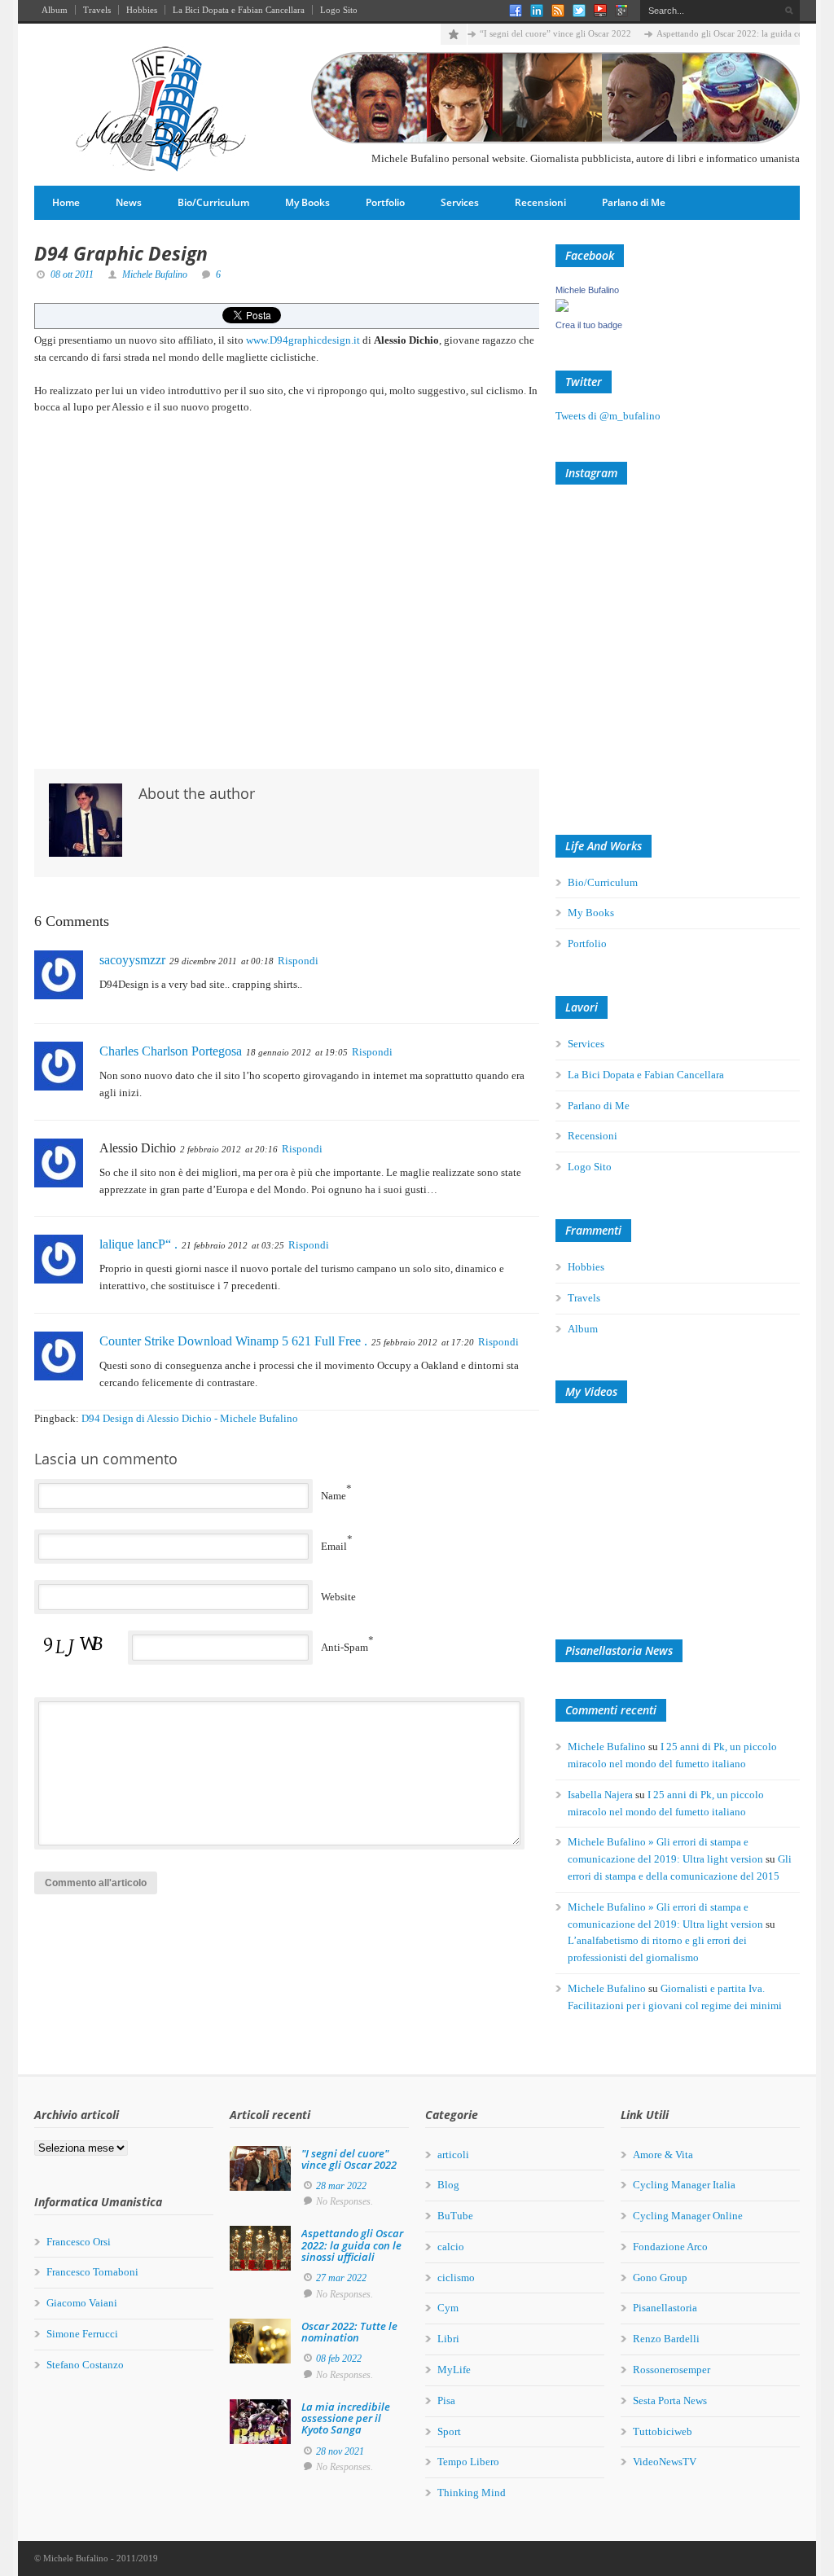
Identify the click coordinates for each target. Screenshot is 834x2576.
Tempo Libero (468, 2462)
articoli (453, 2155)
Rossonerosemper (672, 2370)
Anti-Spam (345, 1647)
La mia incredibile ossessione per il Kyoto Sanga (346, 2418)
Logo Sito (339, 10)
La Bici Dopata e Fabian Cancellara (239, 10)
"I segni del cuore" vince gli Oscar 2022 (349, 2159)
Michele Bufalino (155, 274)
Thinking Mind (472, 2493)
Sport (449, 2431)
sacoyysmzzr (132, 960)
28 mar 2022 (341, 2186)
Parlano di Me (634, 202)
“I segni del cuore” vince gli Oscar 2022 (555, 33)
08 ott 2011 (72, 274)
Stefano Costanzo (85, 2365)
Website (338, 1597)
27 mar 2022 (341, 2278)
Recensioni (540, 202)
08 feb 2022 (339, 2359)
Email (334, 1546)
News (129, 202)
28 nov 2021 (340, 2451)
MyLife (454, 2370)
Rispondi (298, 961)
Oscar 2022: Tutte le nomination (349, 2332)
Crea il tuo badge (589, 325)
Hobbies (142, 10)
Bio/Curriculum (213, 202)
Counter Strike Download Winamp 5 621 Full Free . (233, 1341)
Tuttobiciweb (663, 2431)
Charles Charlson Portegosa (171, 1051)
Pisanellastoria (665, 2308)
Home (66, 202)
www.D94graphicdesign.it (303, 340)
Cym (448, 2308)
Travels (97, 10)
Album (55, 10)
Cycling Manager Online (688, 2216)
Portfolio (385, 202)
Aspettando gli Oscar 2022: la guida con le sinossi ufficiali (352, 2245)
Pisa (446, 2400)
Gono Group (660, 2278)
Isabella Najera (600, 1795)
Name (334, 1496)
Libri (448, 2339)
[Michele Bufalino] (562, 308)
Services (460, 202)
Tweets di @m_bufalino (608, 416)
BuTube (455, 2216)
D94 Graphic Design (121, 253)
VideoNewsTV (665, 2462)
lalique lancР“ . (138, 1244)
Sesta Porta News (670, 2400)
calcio (451, 2247)
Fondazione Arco (670, 2247)
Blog (448, 2185)
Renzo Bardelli (666, 2339)
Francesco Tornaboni (92, 2272)
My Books (307, 202)
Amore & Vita (663, 2155)
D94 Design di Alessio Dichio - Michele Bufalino (190, 1418)
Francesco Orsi (79, 2242)
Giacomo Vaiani (82, 2303)
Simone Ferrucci (82, 2334)
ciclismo (456, 2278)
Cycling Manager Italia (684, 2185)
